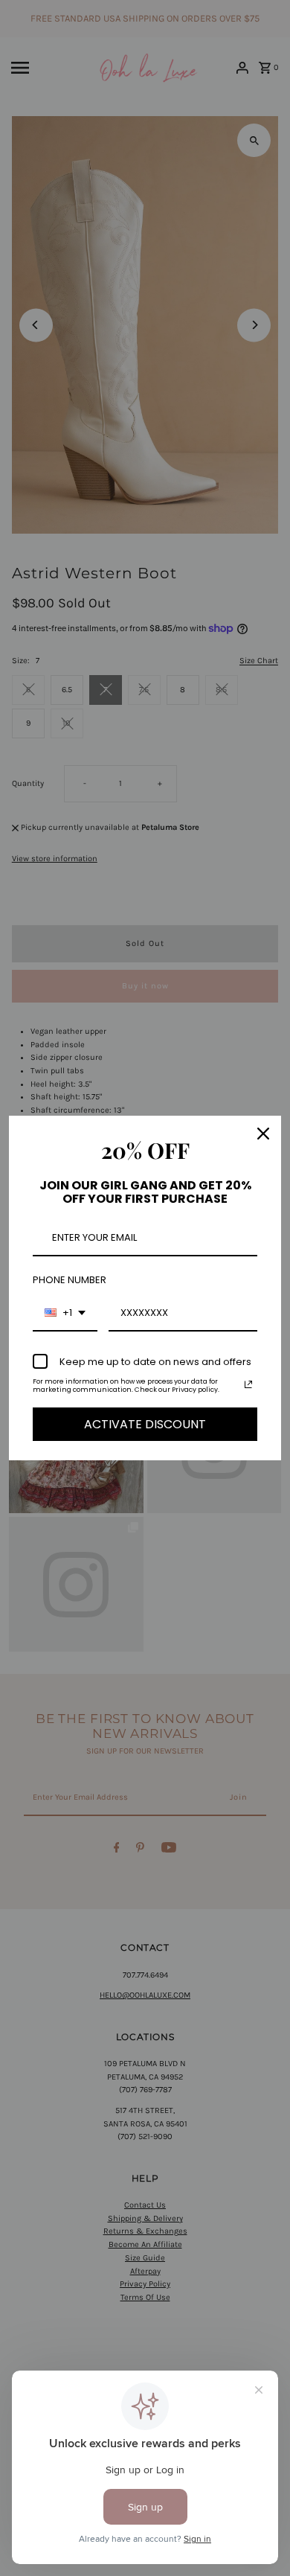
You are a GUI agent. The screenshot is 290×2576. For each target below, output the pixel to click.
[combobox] (65, 1314)
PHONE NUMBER (70, 1280)
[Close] (263, 1134)
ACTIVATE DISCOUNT (145, 1424)
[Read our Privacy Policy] (248, 1384)
